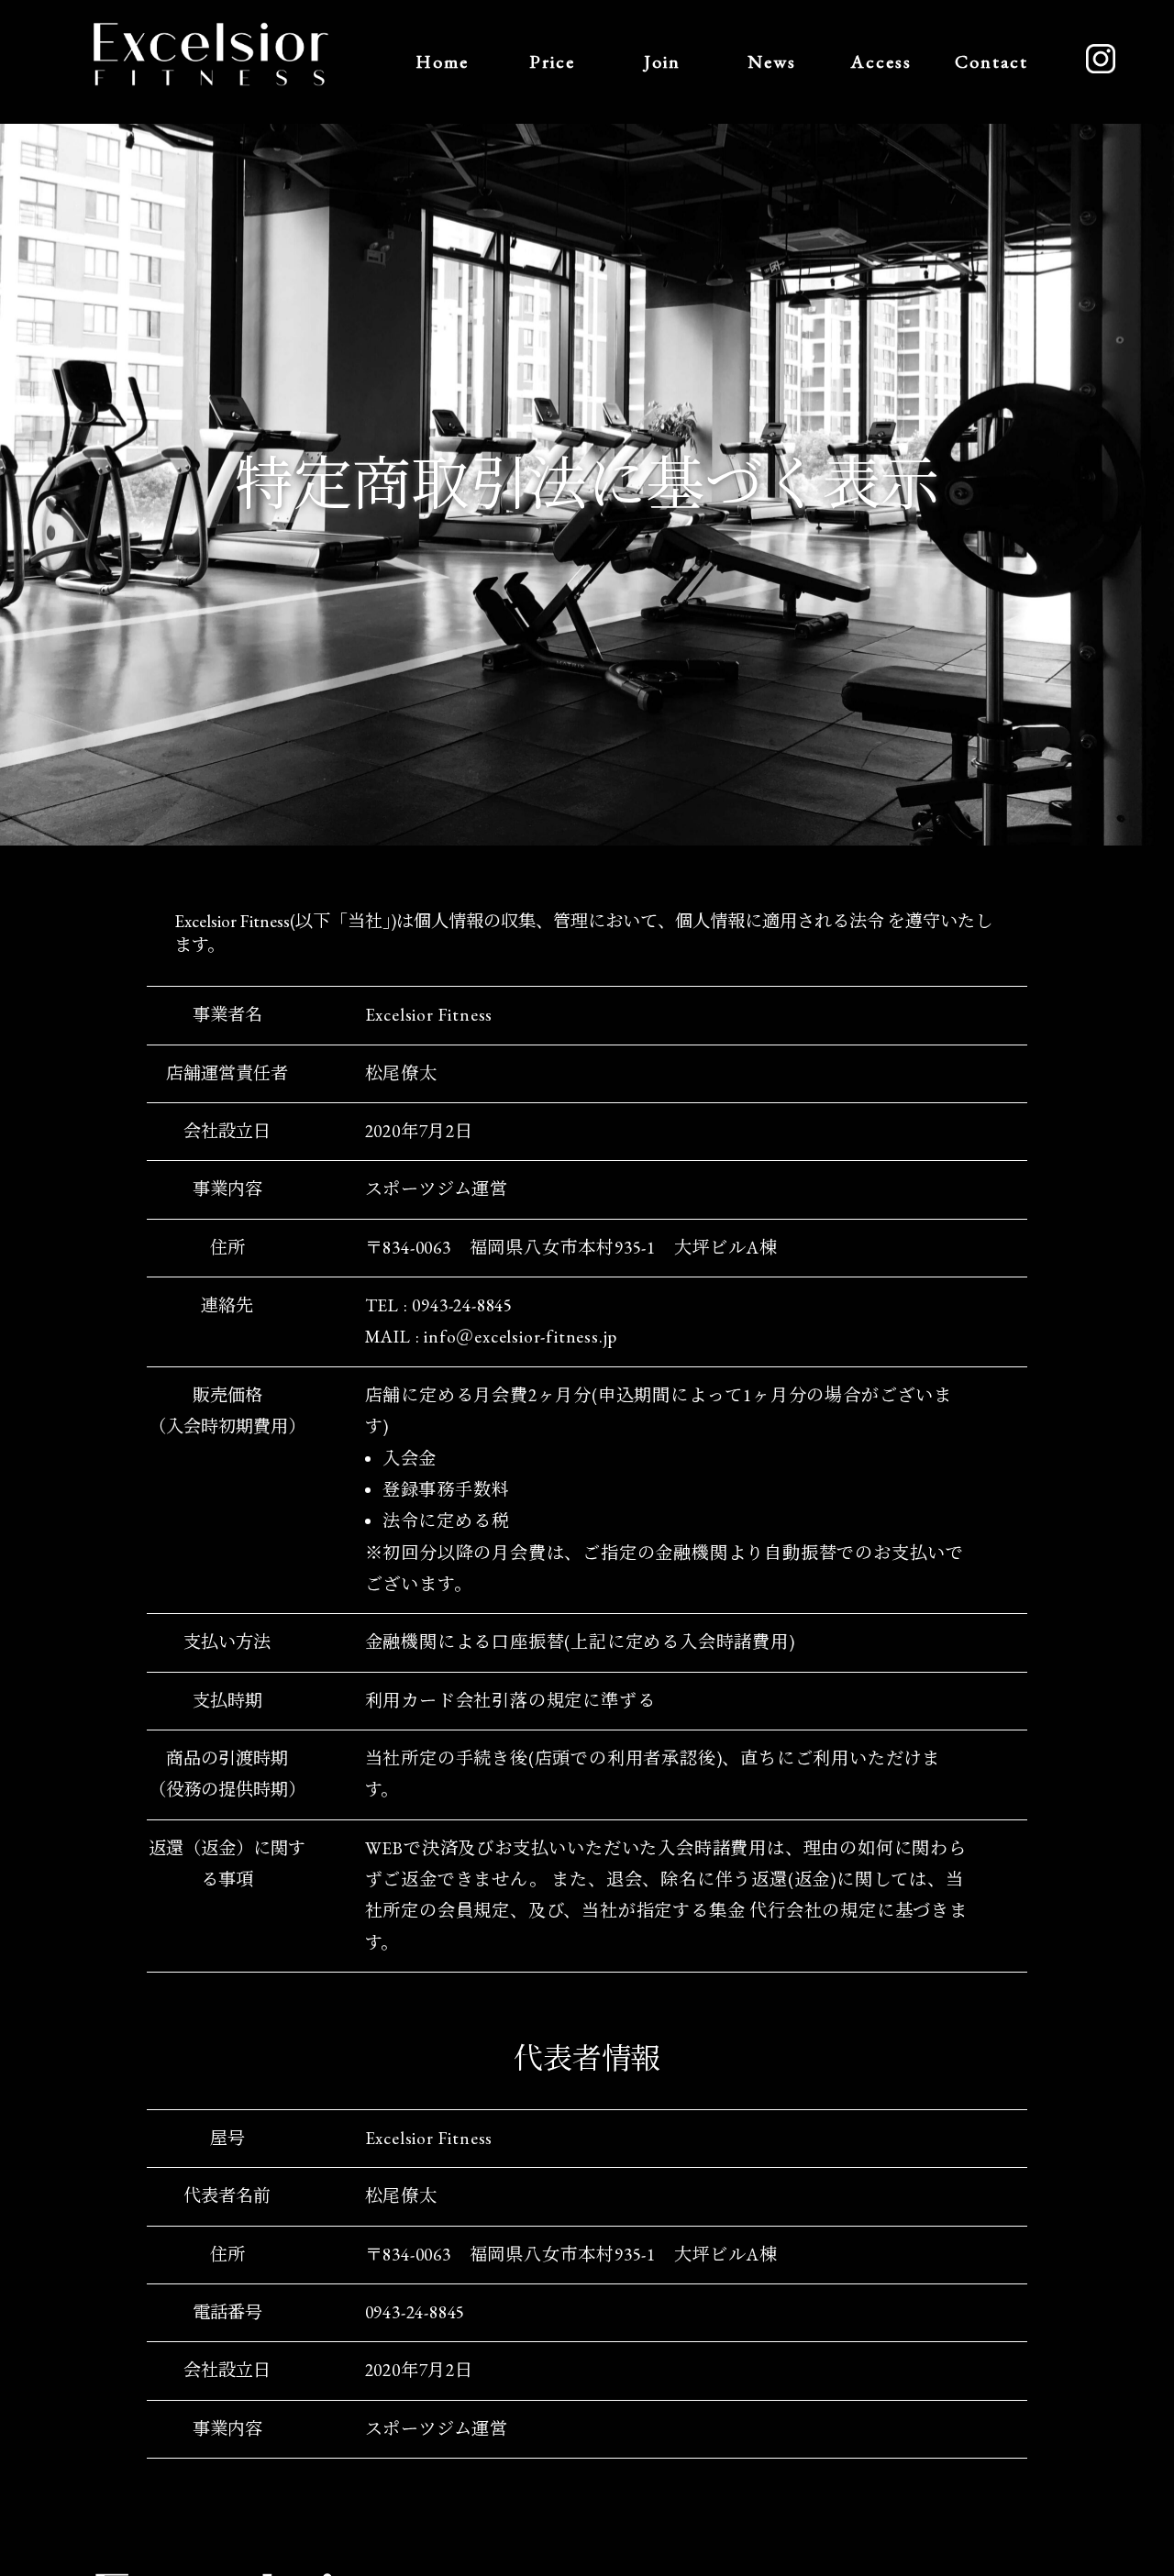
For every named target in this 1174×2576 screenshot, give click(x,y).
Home (442, 61)
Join (662, 61)
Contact (991, 61)
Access (881, 61)
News (772, 61)
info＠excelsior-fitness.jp (521, 1337)
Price (552, 61)
